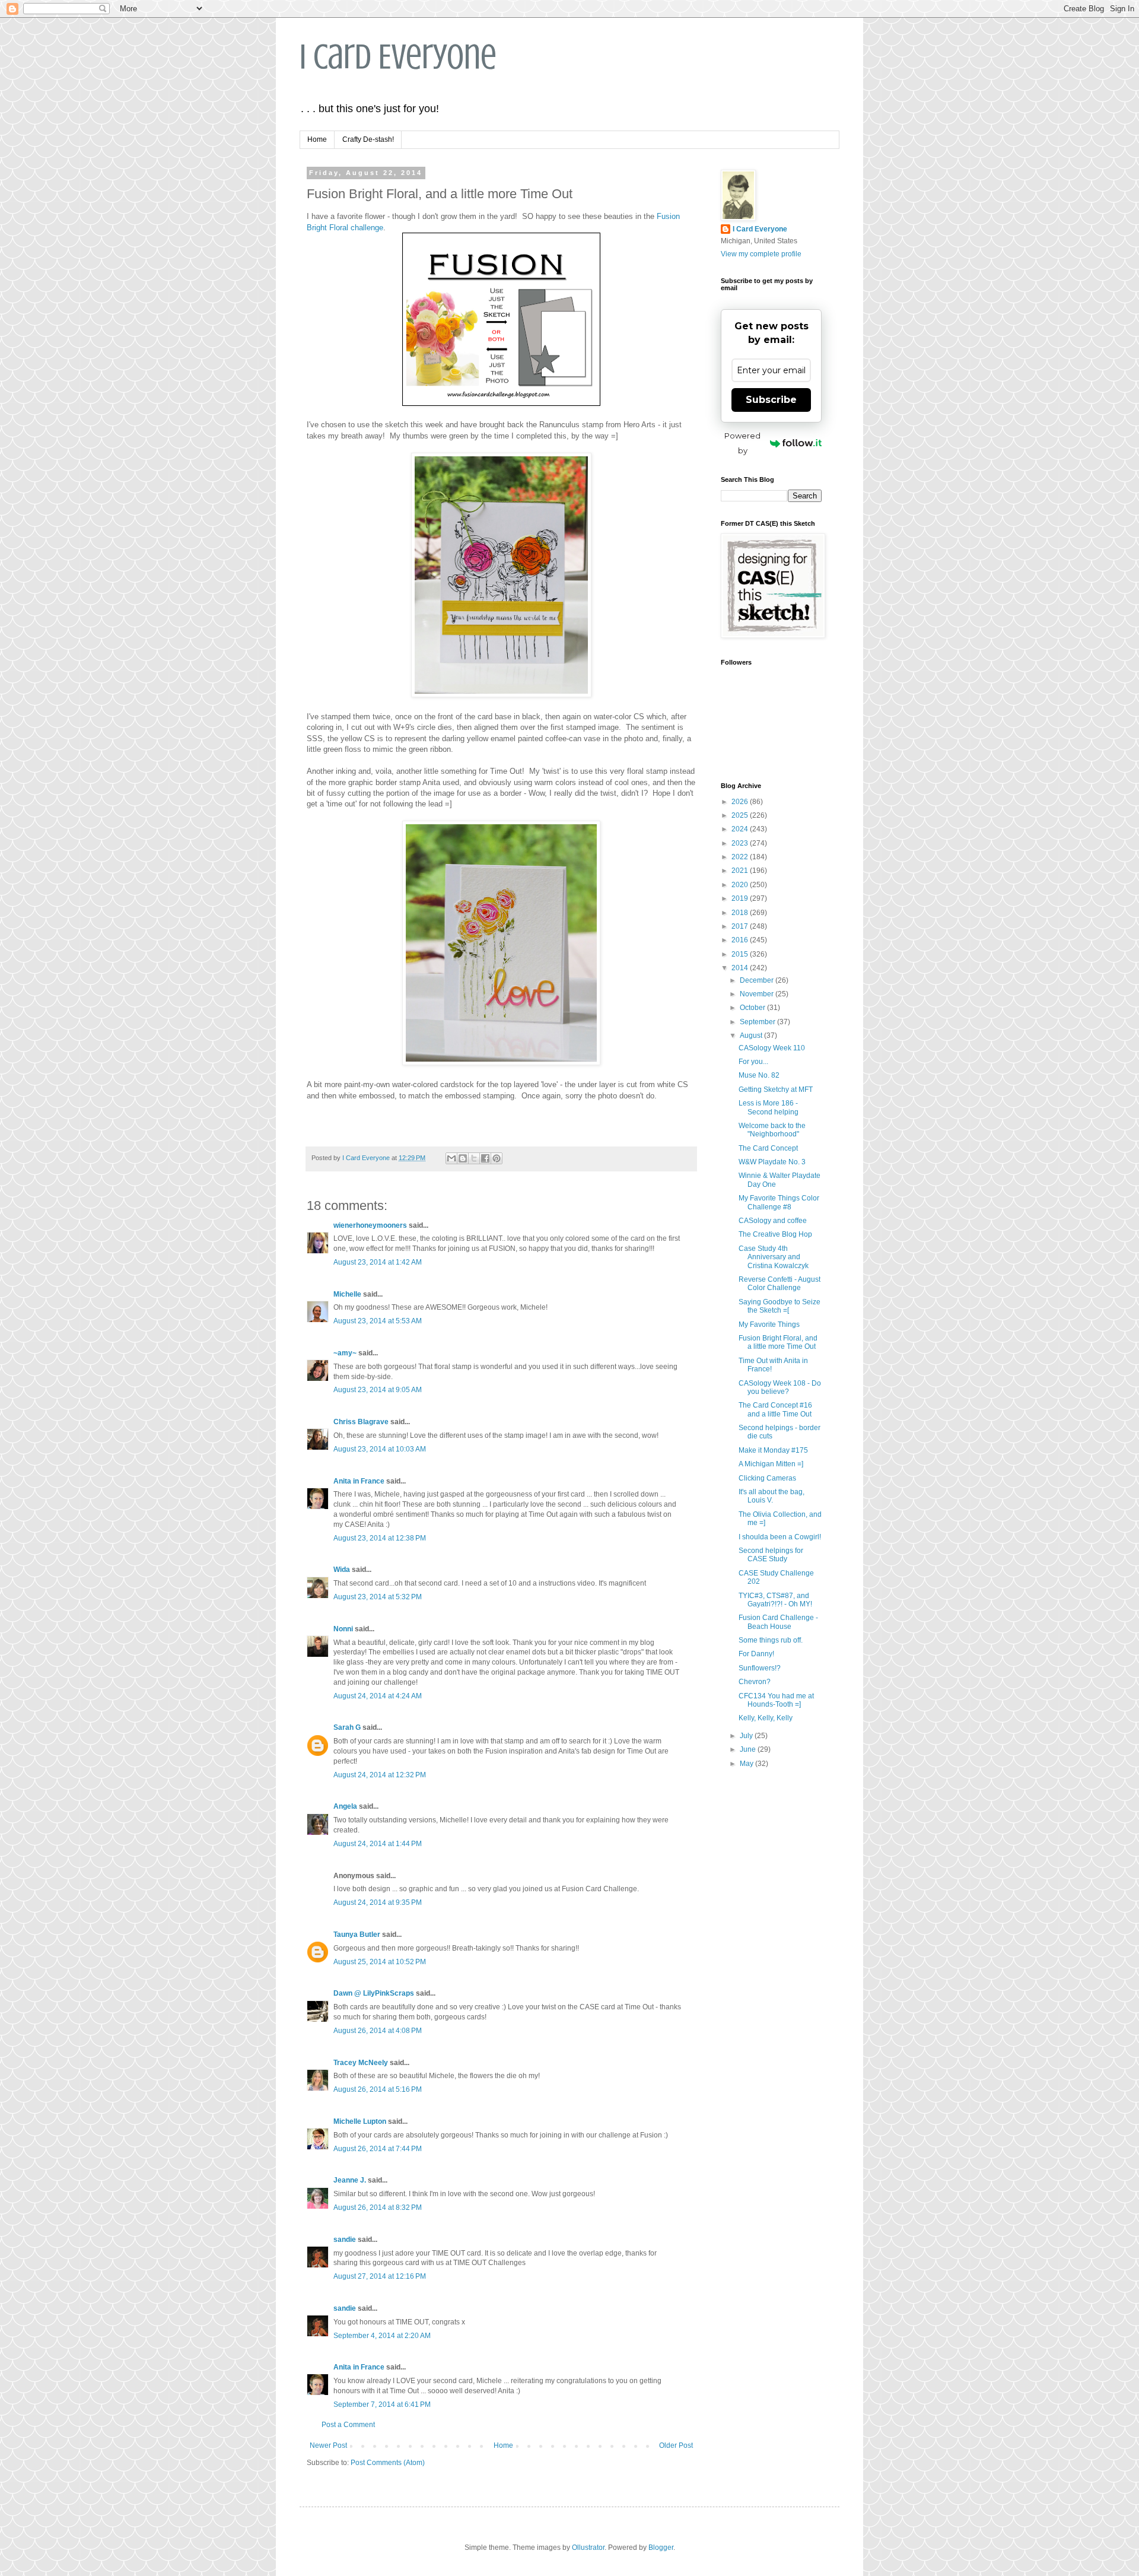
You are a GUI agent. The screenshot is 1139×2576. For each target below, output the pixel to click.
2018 (741, 913)
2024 (741, 829)
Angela (345, 1806)
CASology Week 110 (772, 1048)
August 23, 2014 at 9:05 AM (378, 1390)
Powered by (742, 443)
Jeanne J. (351, 2180)
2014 (741, 968)
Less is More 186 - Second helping (769, 1107)
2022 (741, 857)
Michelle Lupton (360, 2121)
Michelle (347, 1294)
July (747, 1736)
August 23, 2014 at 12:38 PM (380, 1538)
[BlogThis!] (463, 1158)
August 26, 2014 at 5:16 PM (378, 2089)
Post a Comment (348, 2425)
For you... (753, 1062)
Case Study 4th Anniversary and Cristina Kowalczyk (774, 1257)
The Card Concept (768, 1148)
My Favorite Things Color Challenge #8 (779, 1202)
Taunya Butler (357, 1935)
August (752, 1036)
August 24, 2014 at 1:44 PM (378, 1844)
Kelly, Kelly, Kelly (766, 1718)
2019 (741, 898)
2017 (741, 926)
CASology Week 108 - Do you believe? (780, 1387)
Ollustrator (588, 2548)
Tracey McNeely (361, 2063)
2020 (741, 885)
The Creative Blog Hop (775, 1234)
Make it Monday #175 (773, 1450)
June (749, 1749)
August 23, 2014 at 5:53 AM (378, 1321)
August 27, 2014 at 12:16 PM (380, 2276)
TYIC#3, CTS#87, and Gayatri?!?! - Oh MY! (775, 1600)
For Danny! (756, 1654)
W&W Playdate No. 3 (772, 1162)
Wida (342, 1570)
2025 (741, 815)
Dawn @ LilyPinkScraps (374, 1993)
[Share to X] (474, 1158)
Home (317, 139)
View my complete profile (761, 254)
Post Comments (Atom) (388, 2463)
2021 (741, 871)
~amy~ (345, 1353)
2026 (741, 802)
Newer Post (328, 2445)
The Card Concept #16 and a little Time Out (775, 1409)
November (758, 994)
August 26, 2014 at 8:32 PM (378, 2207)
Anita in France (359, 1481)
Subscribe (771, 400)
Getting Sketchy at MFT (776, 1090)
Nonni (343, 1629)
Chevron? (755, 1682)
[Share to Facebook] (485, 1158)
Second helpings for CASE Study (771, 1555)
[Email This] (451, 1158)
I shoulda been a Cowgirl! (780, 1537)
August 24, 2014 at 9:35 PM (378, 1902)
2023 (741, 843)
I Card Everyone (398, 57)
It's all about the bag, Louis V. (771, 1496)
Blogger (661, 2548)
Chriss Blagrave (361, 1422)
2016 (741, 940)
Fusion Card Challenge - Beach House (778, 1622)
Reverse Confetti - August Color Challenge (780, 1284)
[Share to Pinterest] (497, 1158)
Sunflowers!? (760, 1668)
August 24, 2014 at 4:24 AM (378, 1696)
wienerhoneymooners (370, 1225)
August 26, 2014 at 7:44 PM (378, 2149)
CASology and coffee (773, 1221)
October (753, 1008)
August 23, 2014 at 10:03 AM (380, 1449)
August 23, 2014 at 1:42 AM (378, 1262)
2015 (741, 954)
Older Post (676, 2445)
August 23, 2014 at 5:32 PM (378, 1597)
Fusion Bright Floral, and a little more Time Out (778, 1342)
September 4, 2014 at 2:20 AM (382, 2336)
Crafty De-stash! (368, 139)
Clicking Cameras (767, 1478)
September (758, 1022)
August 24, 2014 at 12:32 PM (380, 1775)
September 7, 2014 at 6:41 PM (382, 2405)
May (747, 1764)
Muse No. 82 (759, 1075)
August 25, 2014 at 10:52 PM (380, 1962)
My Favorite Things (769, 1324)
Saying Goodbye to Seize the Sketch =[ (780, 1306)
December (758, 980)
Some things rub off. (771, 1640)
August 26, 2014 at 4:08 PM (378, 2031)
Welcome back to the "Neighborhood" (772, 1130)
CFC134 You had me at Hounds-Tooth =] (776, 1700)
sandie (345, 2240)
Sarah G (347, 1727)
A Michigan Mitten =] (771, 1464)
